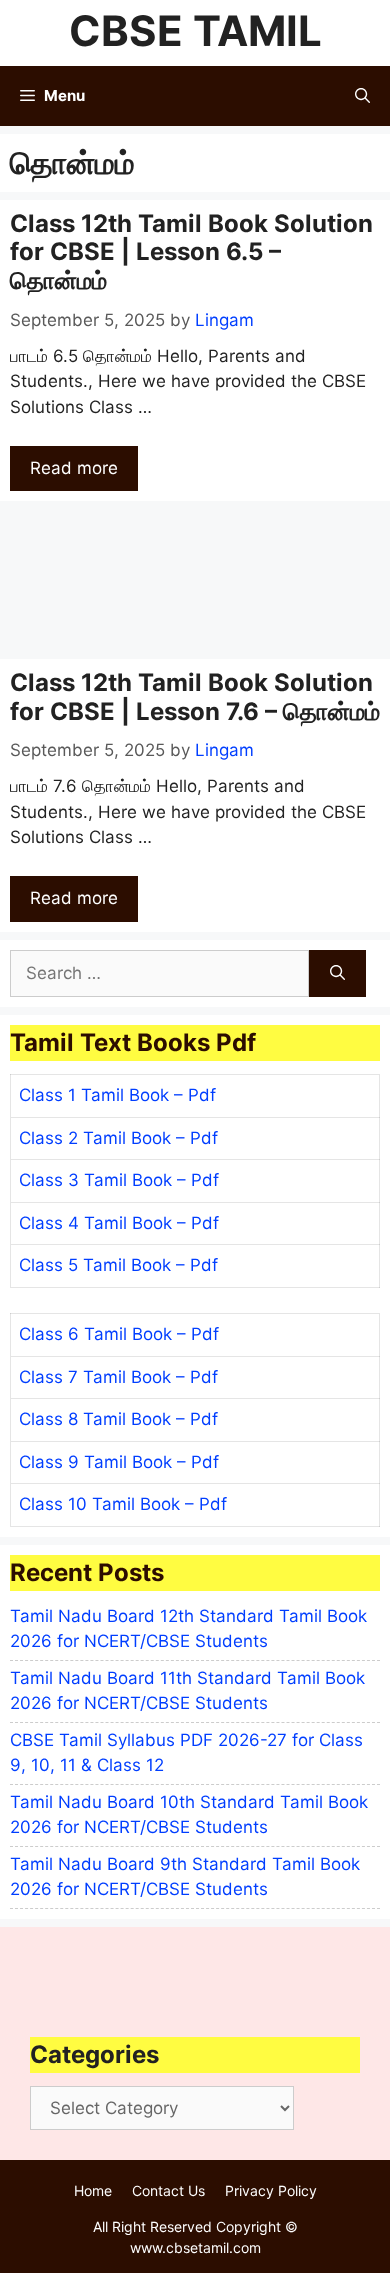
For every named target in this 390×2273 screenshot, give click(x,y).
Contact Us (168, 2190)
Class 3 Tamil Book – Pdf (119, 1180)
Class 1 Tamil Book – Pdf (117, 1095)
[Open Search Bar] (362, 96)
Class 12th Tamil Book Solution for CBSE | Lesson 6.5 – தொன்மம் (191, 252)
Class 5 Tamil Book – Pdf (118, 1265)
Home (93, 2190)
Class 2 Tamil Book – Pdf (118, 1138)
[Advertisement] (195, 580)
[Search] (337, 974)
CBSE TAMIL (195, 30)
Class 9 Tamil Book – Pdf (119, 1462)
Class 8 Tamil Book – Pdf (118, 1419)
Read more (74, 468)
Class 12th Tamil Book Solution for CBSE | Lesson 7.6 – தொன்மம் (195, 697)
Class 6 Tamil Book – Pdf (119, 1334)
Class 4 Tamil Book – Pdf (119, 1223)
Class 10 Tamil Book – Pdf (123, 1504)
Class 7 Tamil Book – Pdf (118, 1377)
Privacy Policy (271, 2190)
